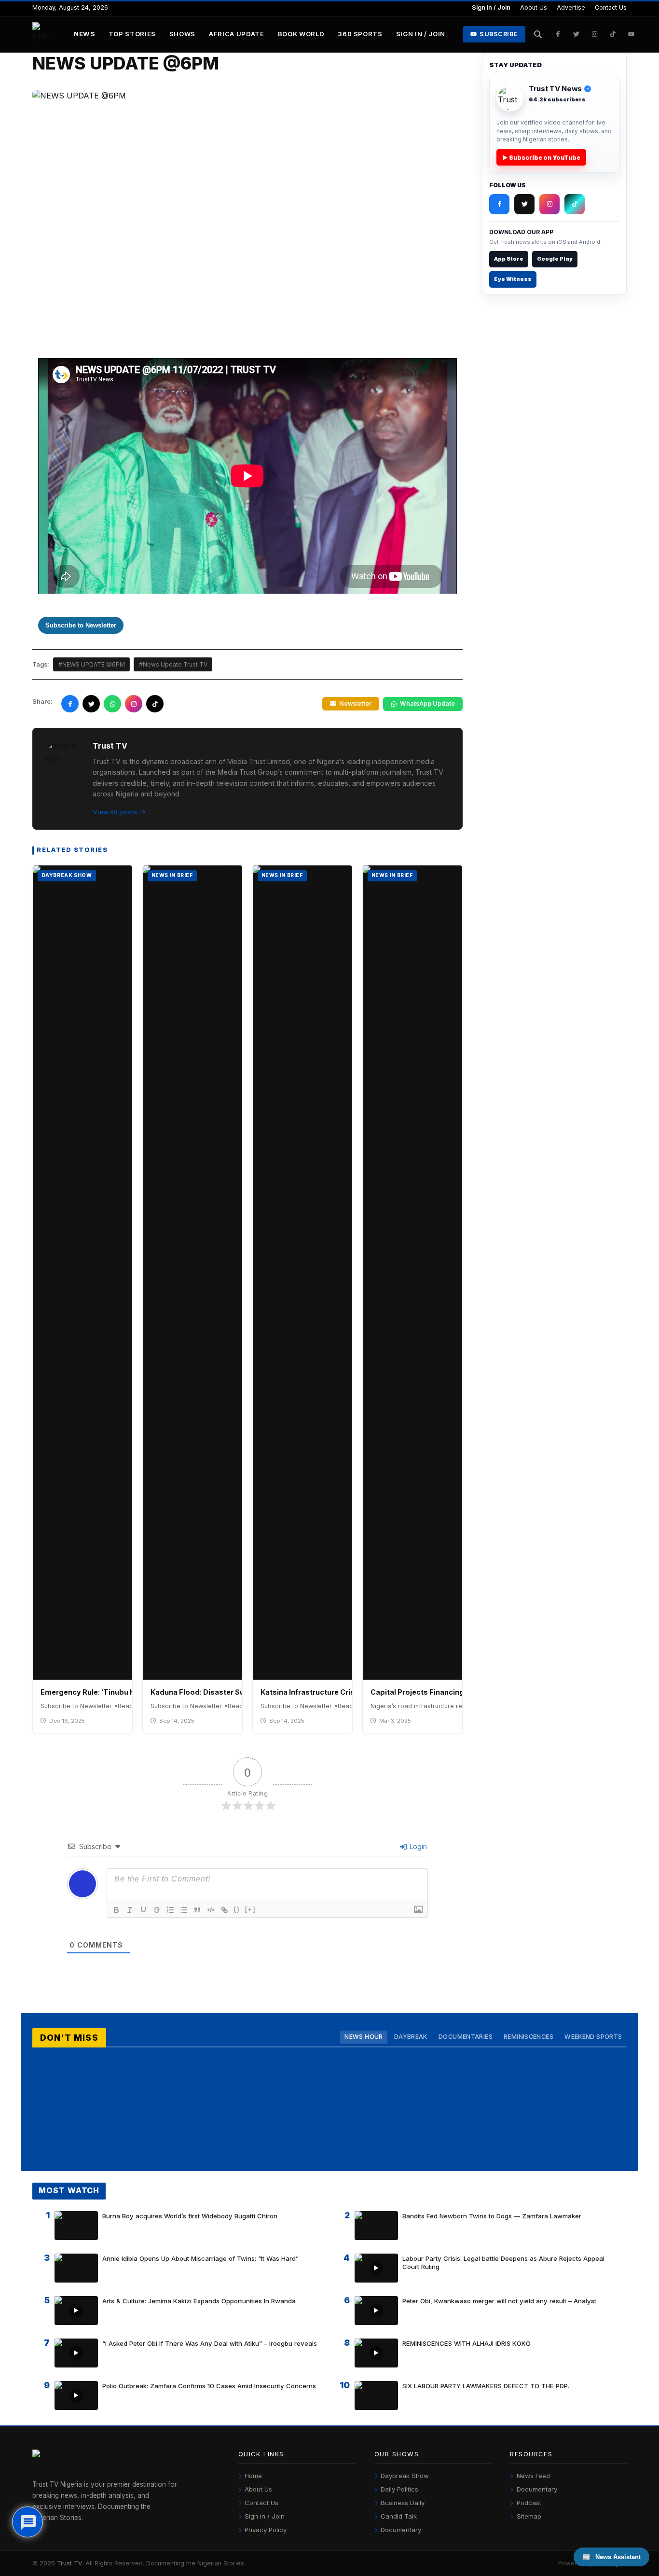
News (84, 34)
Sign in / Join (491, 7)
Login (417, 1846)
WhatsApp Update (427, 703)
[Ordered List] (170, 1910)
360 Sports (360, 34)
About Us (534, 7)
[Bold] (116, 1910)
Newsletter (355, 703)
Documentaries (466, 2037)
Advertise (571, 7)
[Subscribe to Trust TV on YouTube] (632, 34)
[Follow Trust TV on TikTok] (613, 34)
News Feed (533, 2476)
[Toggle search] (538, 34)
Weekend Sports (593, 2037)
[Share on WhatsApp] (112, 704)
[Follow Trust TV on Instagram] (595, 34)
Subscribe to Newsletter (81, 625)
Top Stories (132, 34)
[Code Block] (211, 1910)
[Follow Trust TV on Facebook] (558, 34)
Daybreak (411, 2037)
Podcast (529, 2503)
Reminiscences (529, 2037)
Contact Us (611, 7)
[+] (250, 1909)
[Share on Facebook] (70, 704)
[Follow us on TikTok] (155, 704)
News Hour (364, 2037)
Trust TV (69, 2563)
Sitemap (529, 2516)
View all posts (115, 812)
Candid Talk (399, 2516)
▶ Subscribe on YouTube (541, 158)
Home (253, 2476)
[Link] (224, 1910)
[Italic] (130, 1910)
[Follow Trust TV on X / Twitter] (577, 34)
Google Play (555, 259)
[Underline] (143, 1910)
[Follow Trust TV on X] (524, 204)
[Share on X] (91, 704)
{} (237, 1909)
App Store (509, 259)
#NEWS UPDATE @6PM (92, 664)
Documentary (401, 2530)
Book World (301, 34)
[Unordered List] (184, 1910)
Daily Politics (399, 2489)
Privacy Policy (266, 2530)
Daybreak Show (405, 2476)
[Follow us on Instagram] (134, 704)
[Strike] (157, 1910)
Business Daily (403, 2503)
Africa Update (237, 34)
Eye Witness (513, 279)
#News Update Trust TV (173, 664)
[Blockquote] (197, 1910)
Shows (182, 34)
